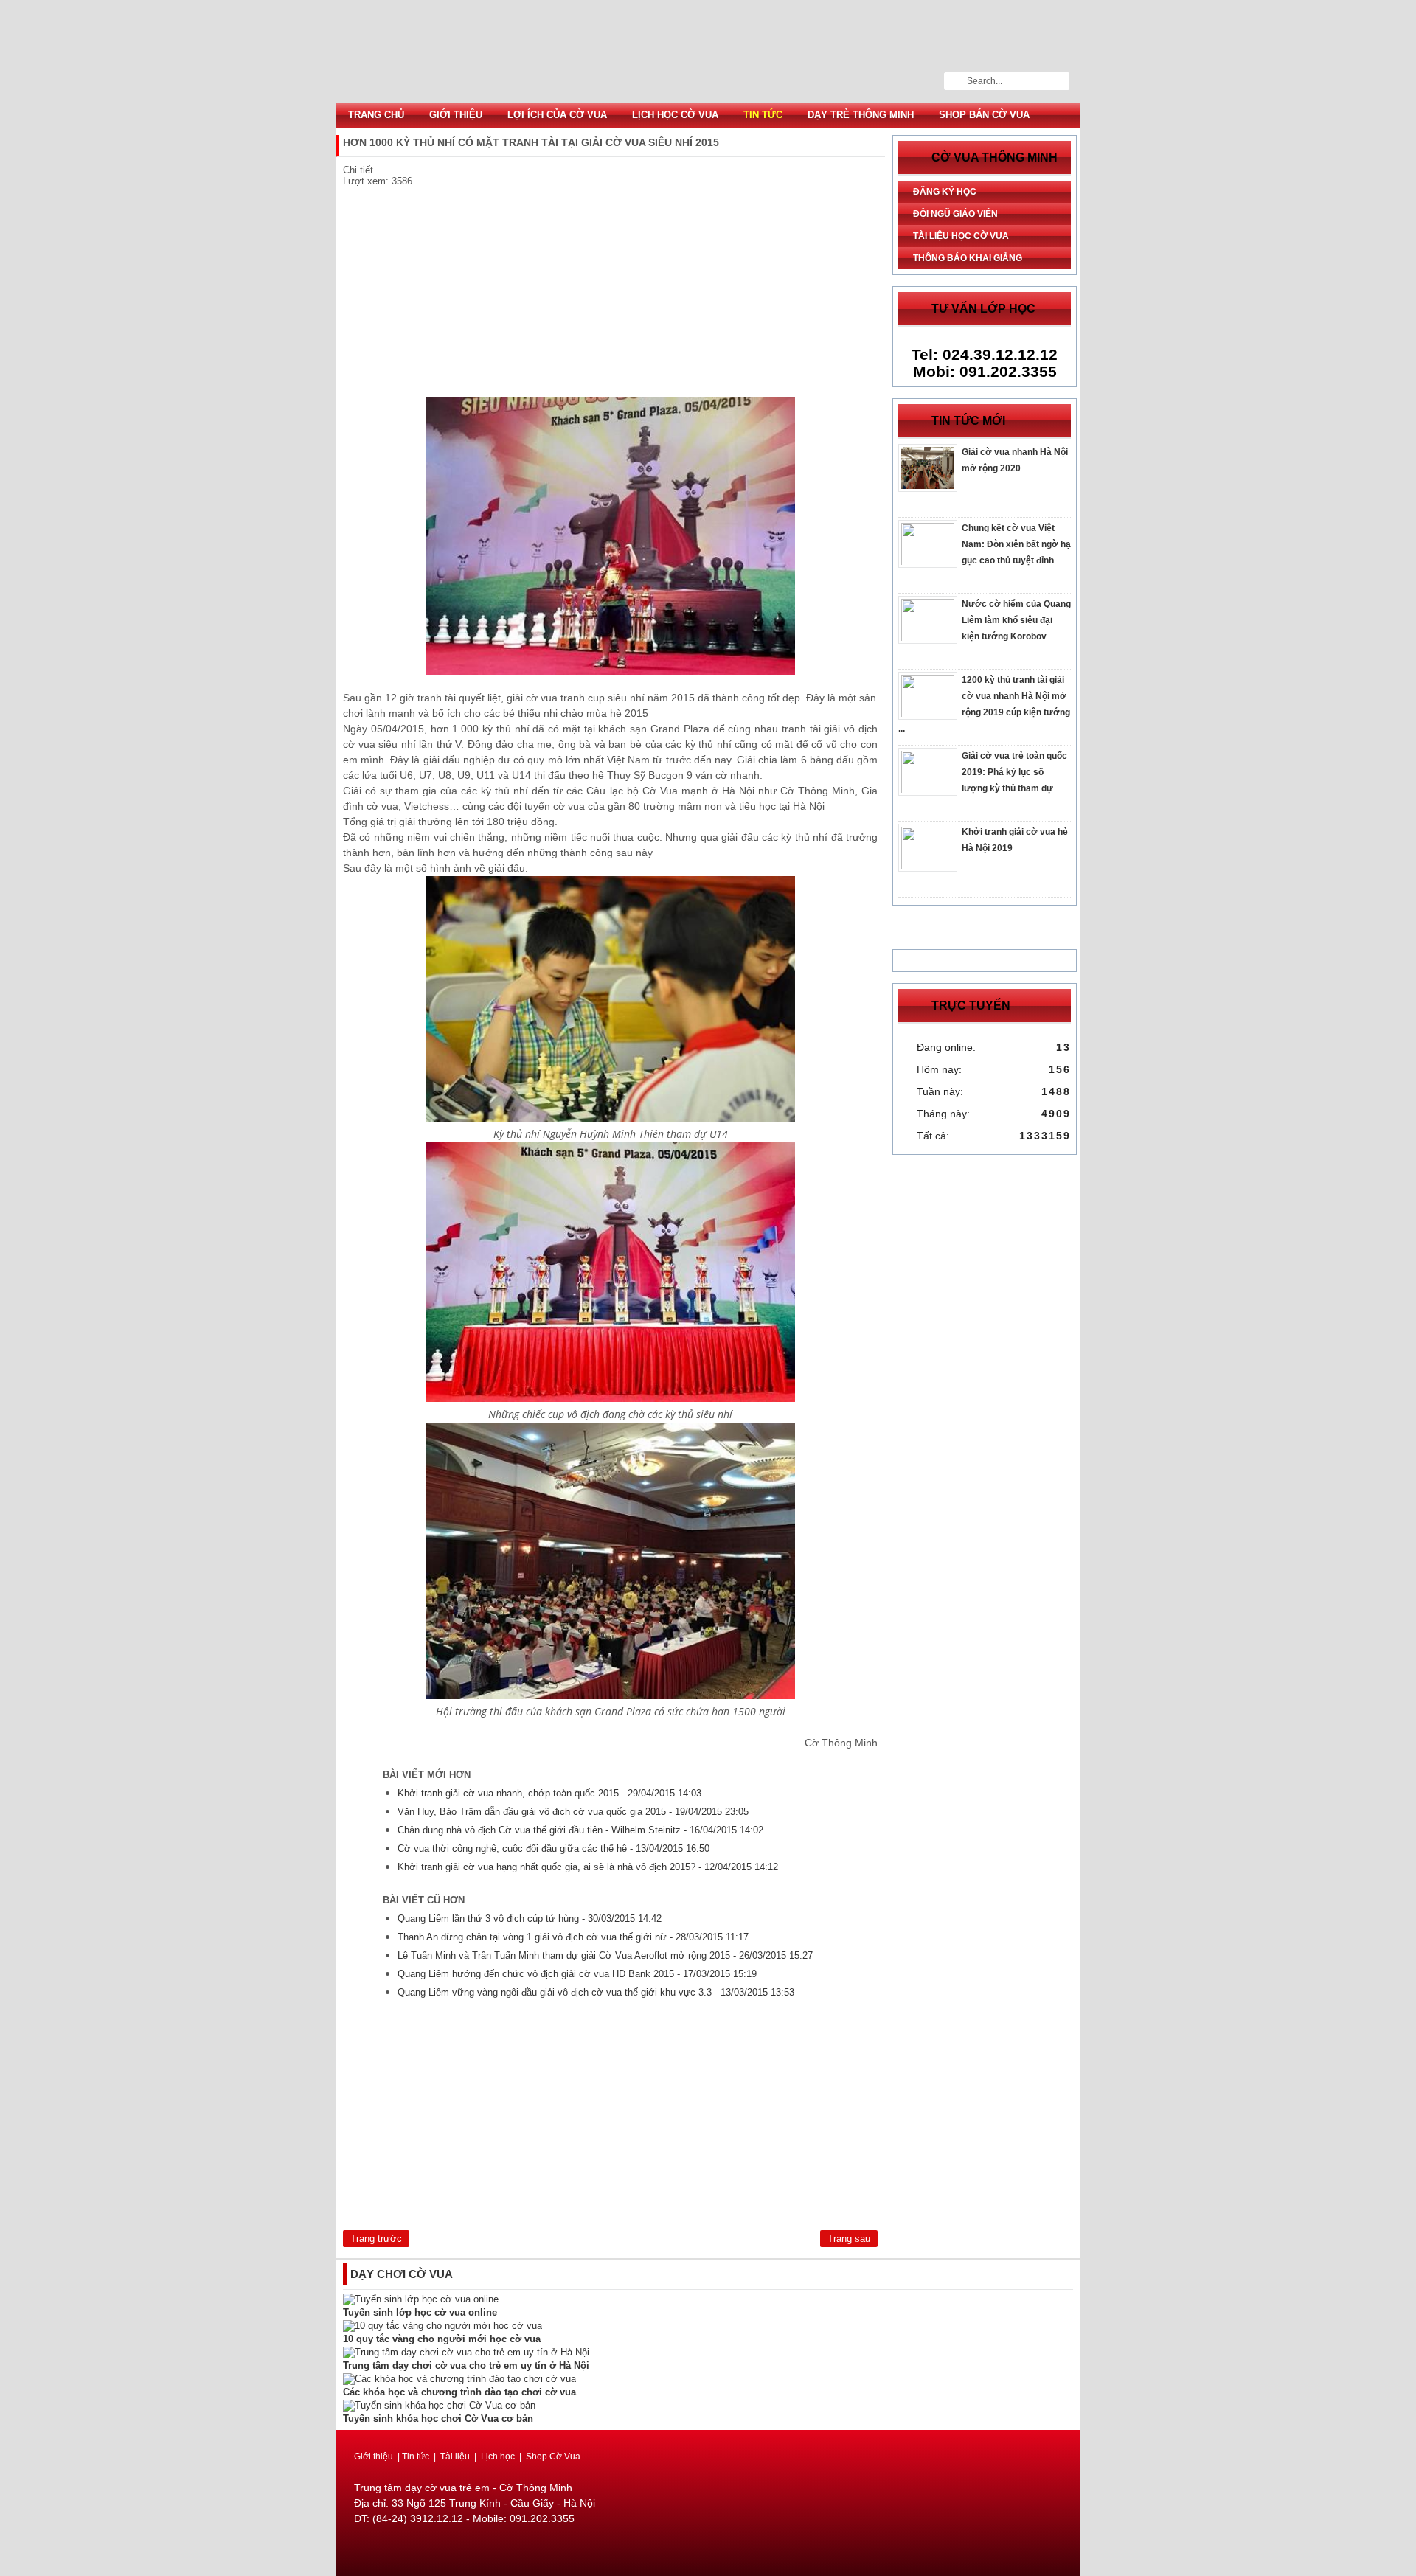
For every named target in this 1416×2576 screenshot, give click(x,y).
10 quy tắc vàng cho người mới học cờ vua (442, 2339)
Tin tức (763, 115)
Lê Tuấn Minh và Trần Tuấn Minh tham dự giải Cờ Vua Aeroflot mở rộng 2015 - (605, 1955)
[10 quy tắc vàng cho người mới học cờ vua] (442, 2326)
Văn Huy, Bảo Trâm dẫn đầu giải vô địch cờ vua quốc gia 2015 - (573, 1812)
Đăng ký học (945, 192)
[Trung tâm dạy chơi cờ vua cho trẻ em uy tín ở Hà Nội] (466, 2352)
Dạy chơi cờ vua (402, 2274)
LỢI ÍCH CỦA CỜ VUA (557, 115)
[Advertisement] (610, 294)
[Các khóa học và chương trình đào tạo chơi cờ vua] (459, 2379)
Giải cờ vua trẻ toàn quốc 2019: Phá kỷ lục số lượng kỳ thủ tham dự (1014, 772)
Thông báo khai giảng (968, 258)
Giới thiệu (456, 115)
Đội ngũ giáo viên (955, 214)
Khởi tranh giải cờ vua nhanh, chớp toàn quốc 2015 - (549, 1793)
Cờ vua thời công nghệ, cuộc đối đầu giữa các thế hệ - (553, 1848)
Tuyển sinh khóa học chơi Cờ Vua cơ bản (438, 2419)
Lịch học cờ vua (675, 115)
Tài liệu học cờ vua (961, 236)
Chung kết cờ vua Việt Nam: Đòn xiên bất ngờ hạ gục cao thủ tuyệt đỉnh (1016, 544)
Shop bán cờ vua (984, 115)
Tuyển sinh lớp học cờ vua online (420, 2312)
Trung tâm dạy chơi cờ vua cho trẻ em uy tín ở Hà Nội (466, 2365)
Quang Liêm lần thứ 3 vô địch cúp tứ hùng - (530, 1919)
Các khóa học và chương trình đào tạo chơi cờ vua (459, 2392)
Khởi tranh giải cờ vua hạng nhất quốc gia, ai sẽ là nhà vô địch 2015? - (588, 1867)
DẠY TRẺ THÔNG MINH (861, 115)
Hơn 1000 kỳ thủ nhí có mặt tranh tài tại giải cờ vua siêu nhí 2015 (708, 51)
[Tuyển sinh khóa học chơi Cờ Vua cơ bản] (439, 2405)
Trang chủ (376, 115)
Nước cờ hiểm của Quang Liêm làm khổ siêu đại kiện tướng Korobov (1016, 620)
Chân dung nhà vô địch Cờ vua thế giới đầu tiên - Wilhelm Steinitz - (580, 1830)
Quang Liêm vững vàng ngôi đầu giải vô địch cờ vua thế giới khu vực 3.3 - (596, 1992)
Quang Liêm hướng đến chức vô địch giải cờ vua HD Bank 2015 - (577, 1974)
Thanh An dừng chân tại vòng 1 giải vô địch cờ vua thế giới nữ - (573, 1937)
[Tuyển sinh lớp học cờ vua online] (421, 2299)
